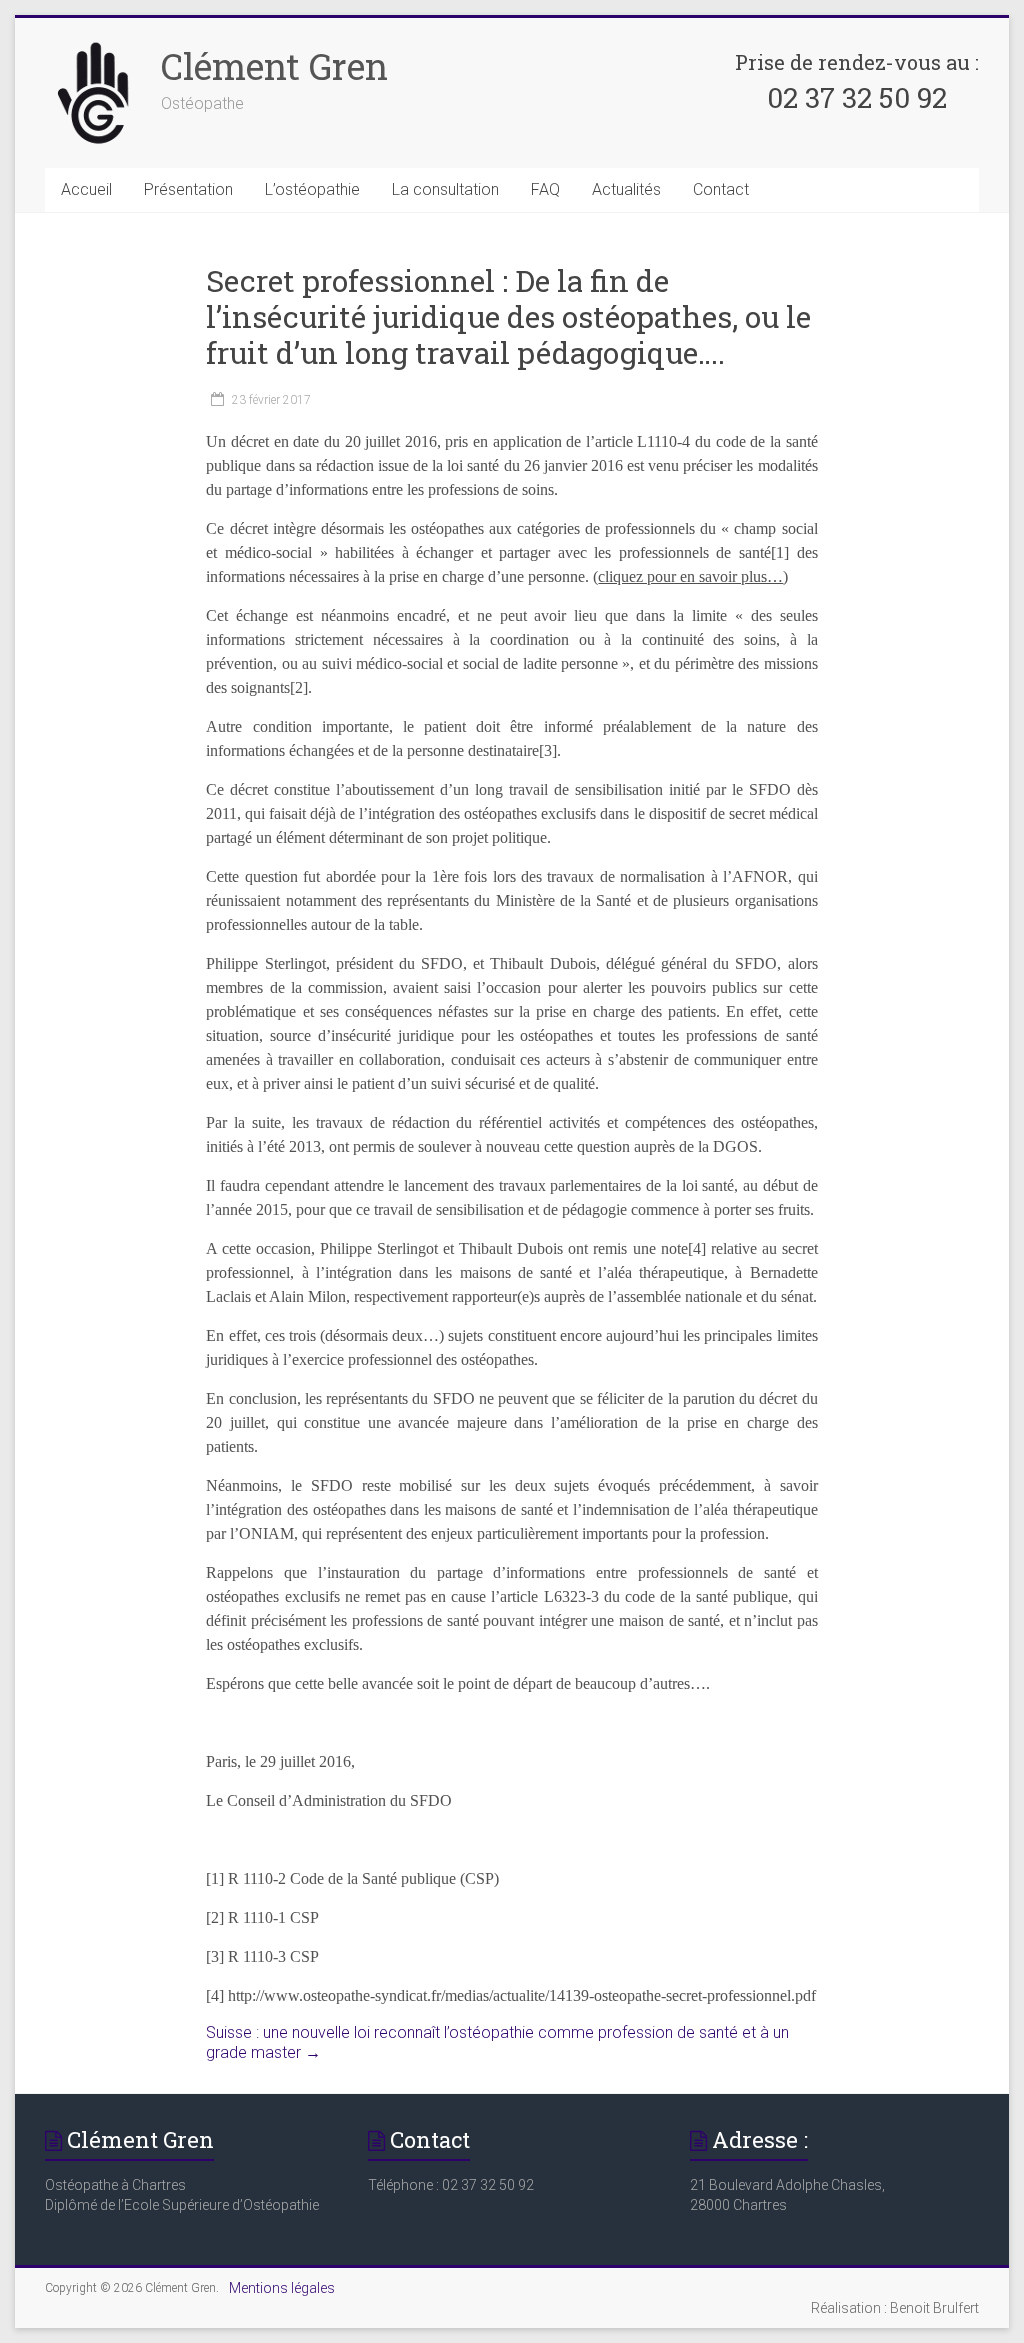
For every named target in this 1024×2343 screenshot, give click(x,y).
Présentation (188, 189)
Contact (721, 189)
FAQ (545, 189)
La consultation (445, 189)
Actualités (626, 189)
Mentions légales (282, 2288)
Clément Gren (274, 66)
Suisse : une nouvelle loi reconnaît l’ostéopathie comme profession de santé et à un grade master (497, 2042)
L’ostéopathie (312, 189)
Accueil (86, 189)
